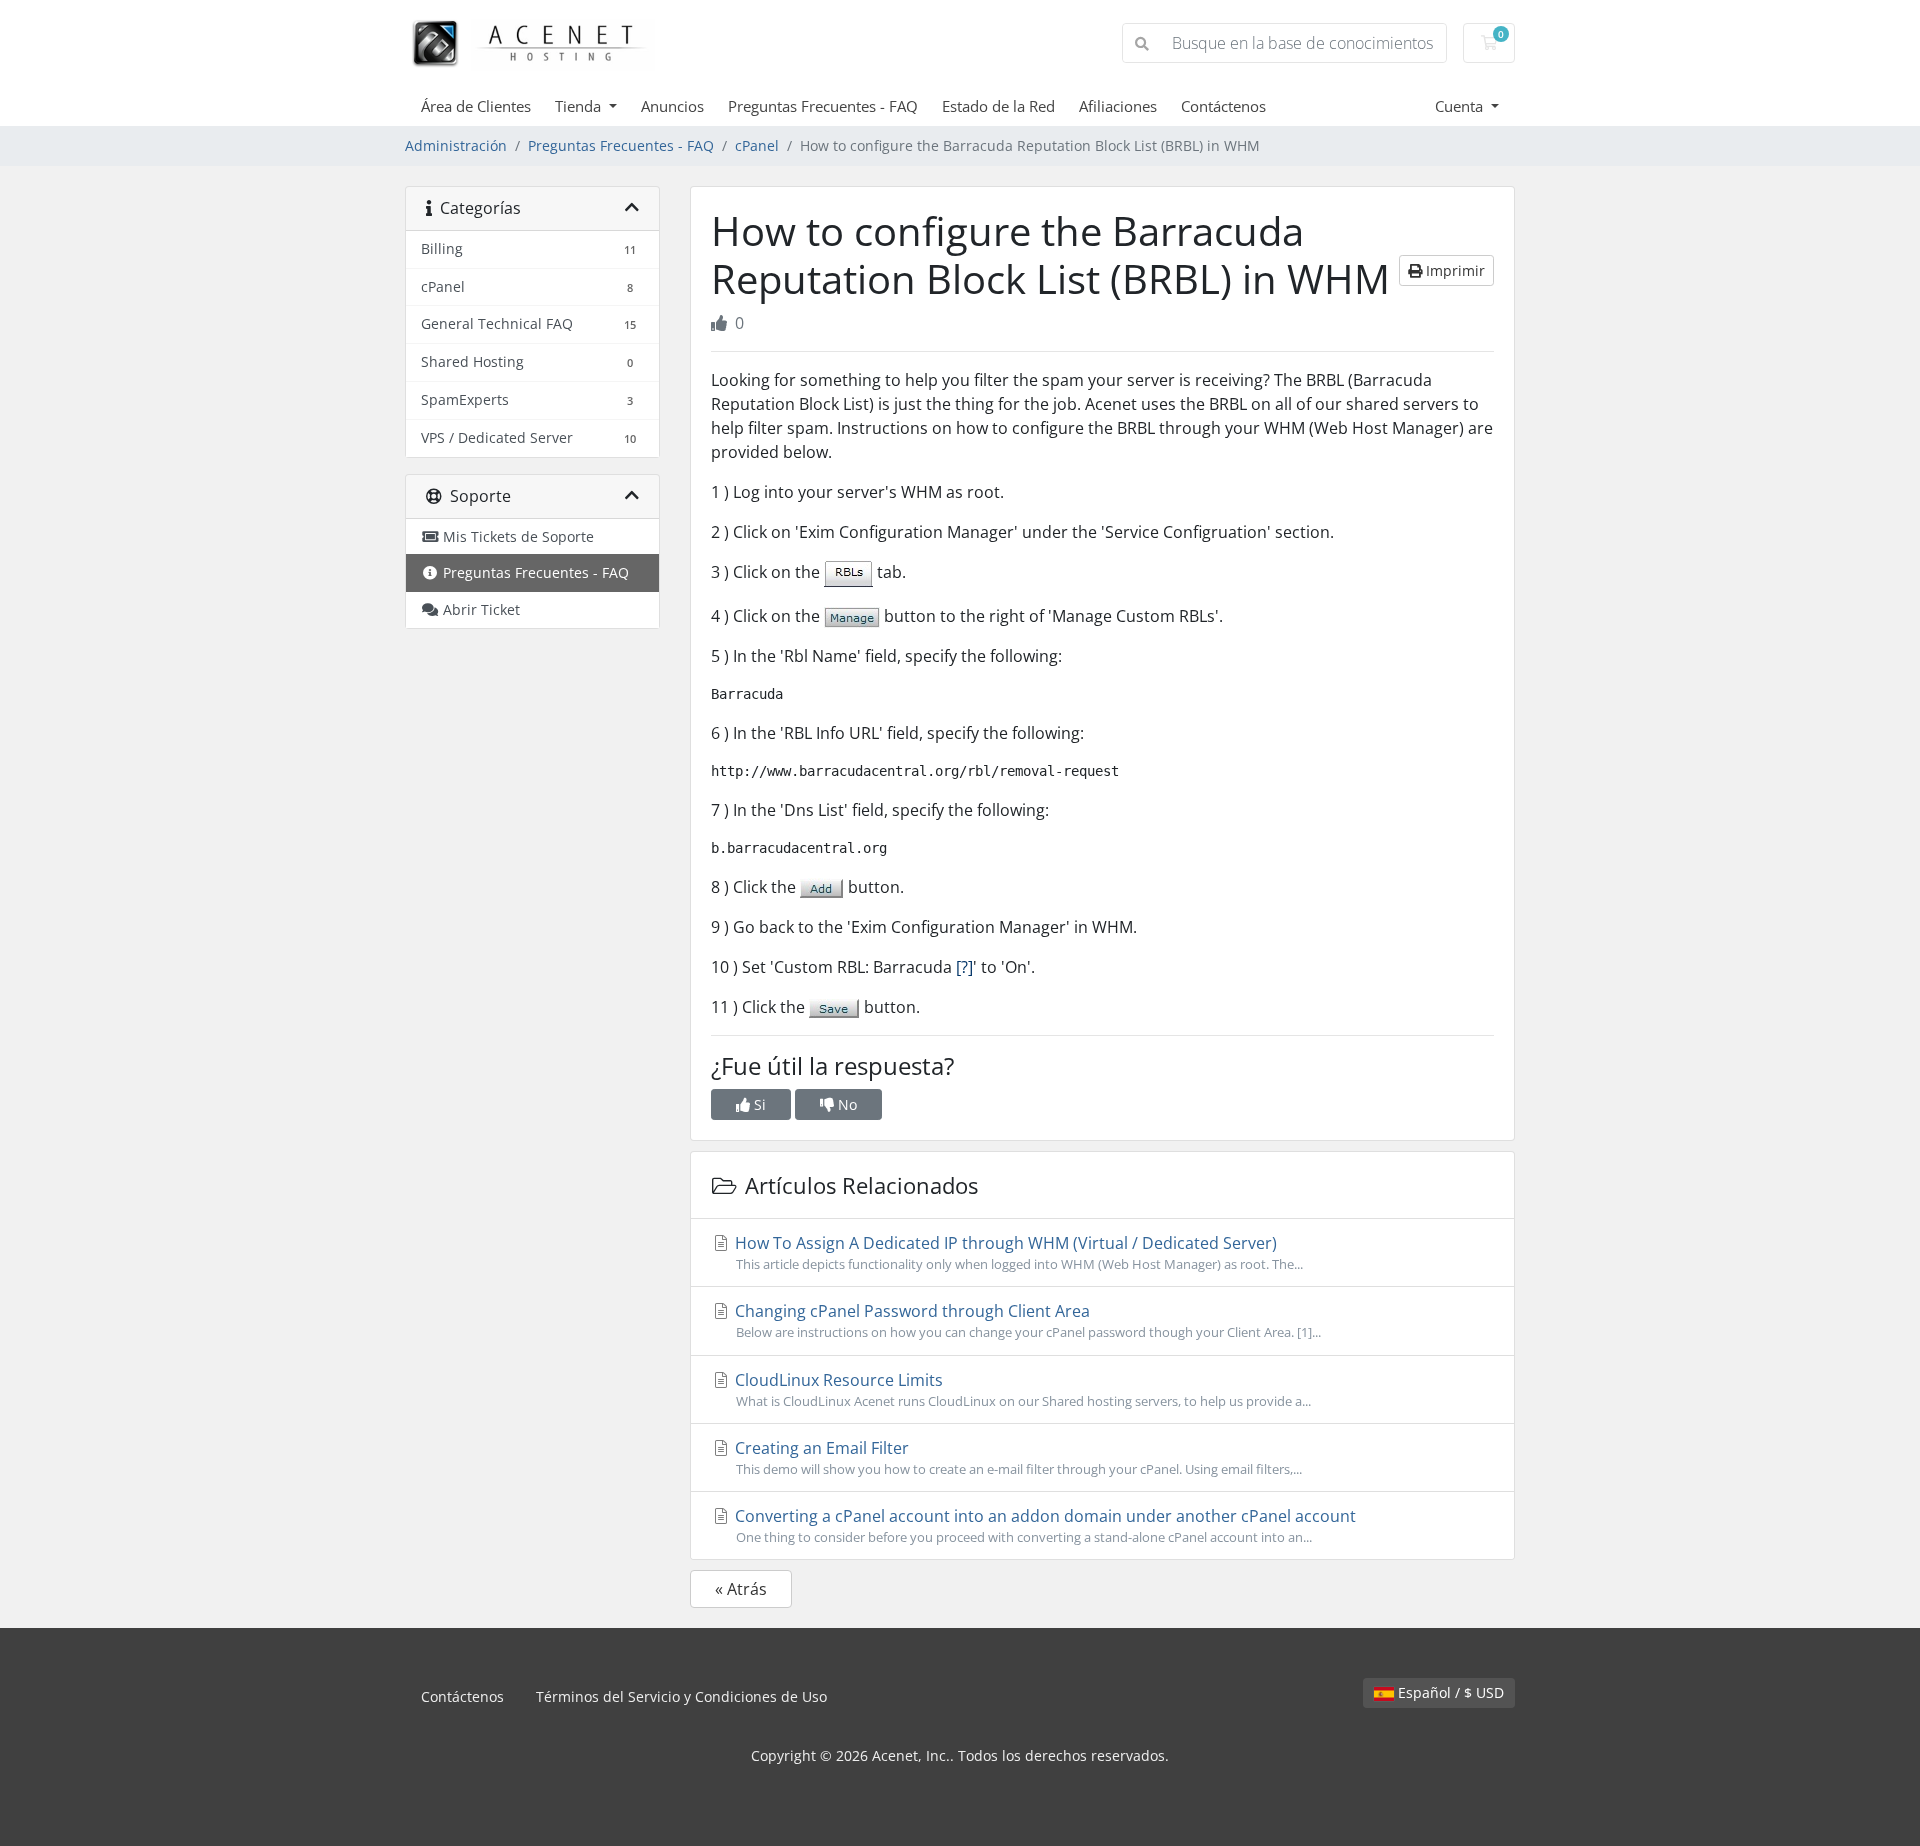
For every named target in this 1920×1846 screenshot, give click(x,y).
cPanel (757, 145)
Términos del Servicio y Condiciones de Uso (681, 1696)
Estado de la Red (998, 106)
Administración (456, 145)
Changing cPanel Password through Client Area (1026, 1320)
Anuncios (672, 106)
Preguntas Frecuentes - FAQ (823, 106)
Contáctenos (1223, 106)
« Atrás (741, 1589)
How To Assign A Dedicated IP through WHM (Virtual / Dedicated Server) (1017, 1252)
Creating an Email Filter (1016, 1457)
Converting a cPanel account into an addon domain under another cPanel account (1043, 1525)
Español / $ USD (1449, 1692)
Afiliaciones (1118, 106)
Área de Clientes (476, 106)
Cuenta (1461, 106)
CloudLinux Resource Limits (1021, 1389)
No (845, 1104)
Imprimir (1453, 270)
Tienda (580, 106)
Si (758, 1104)
